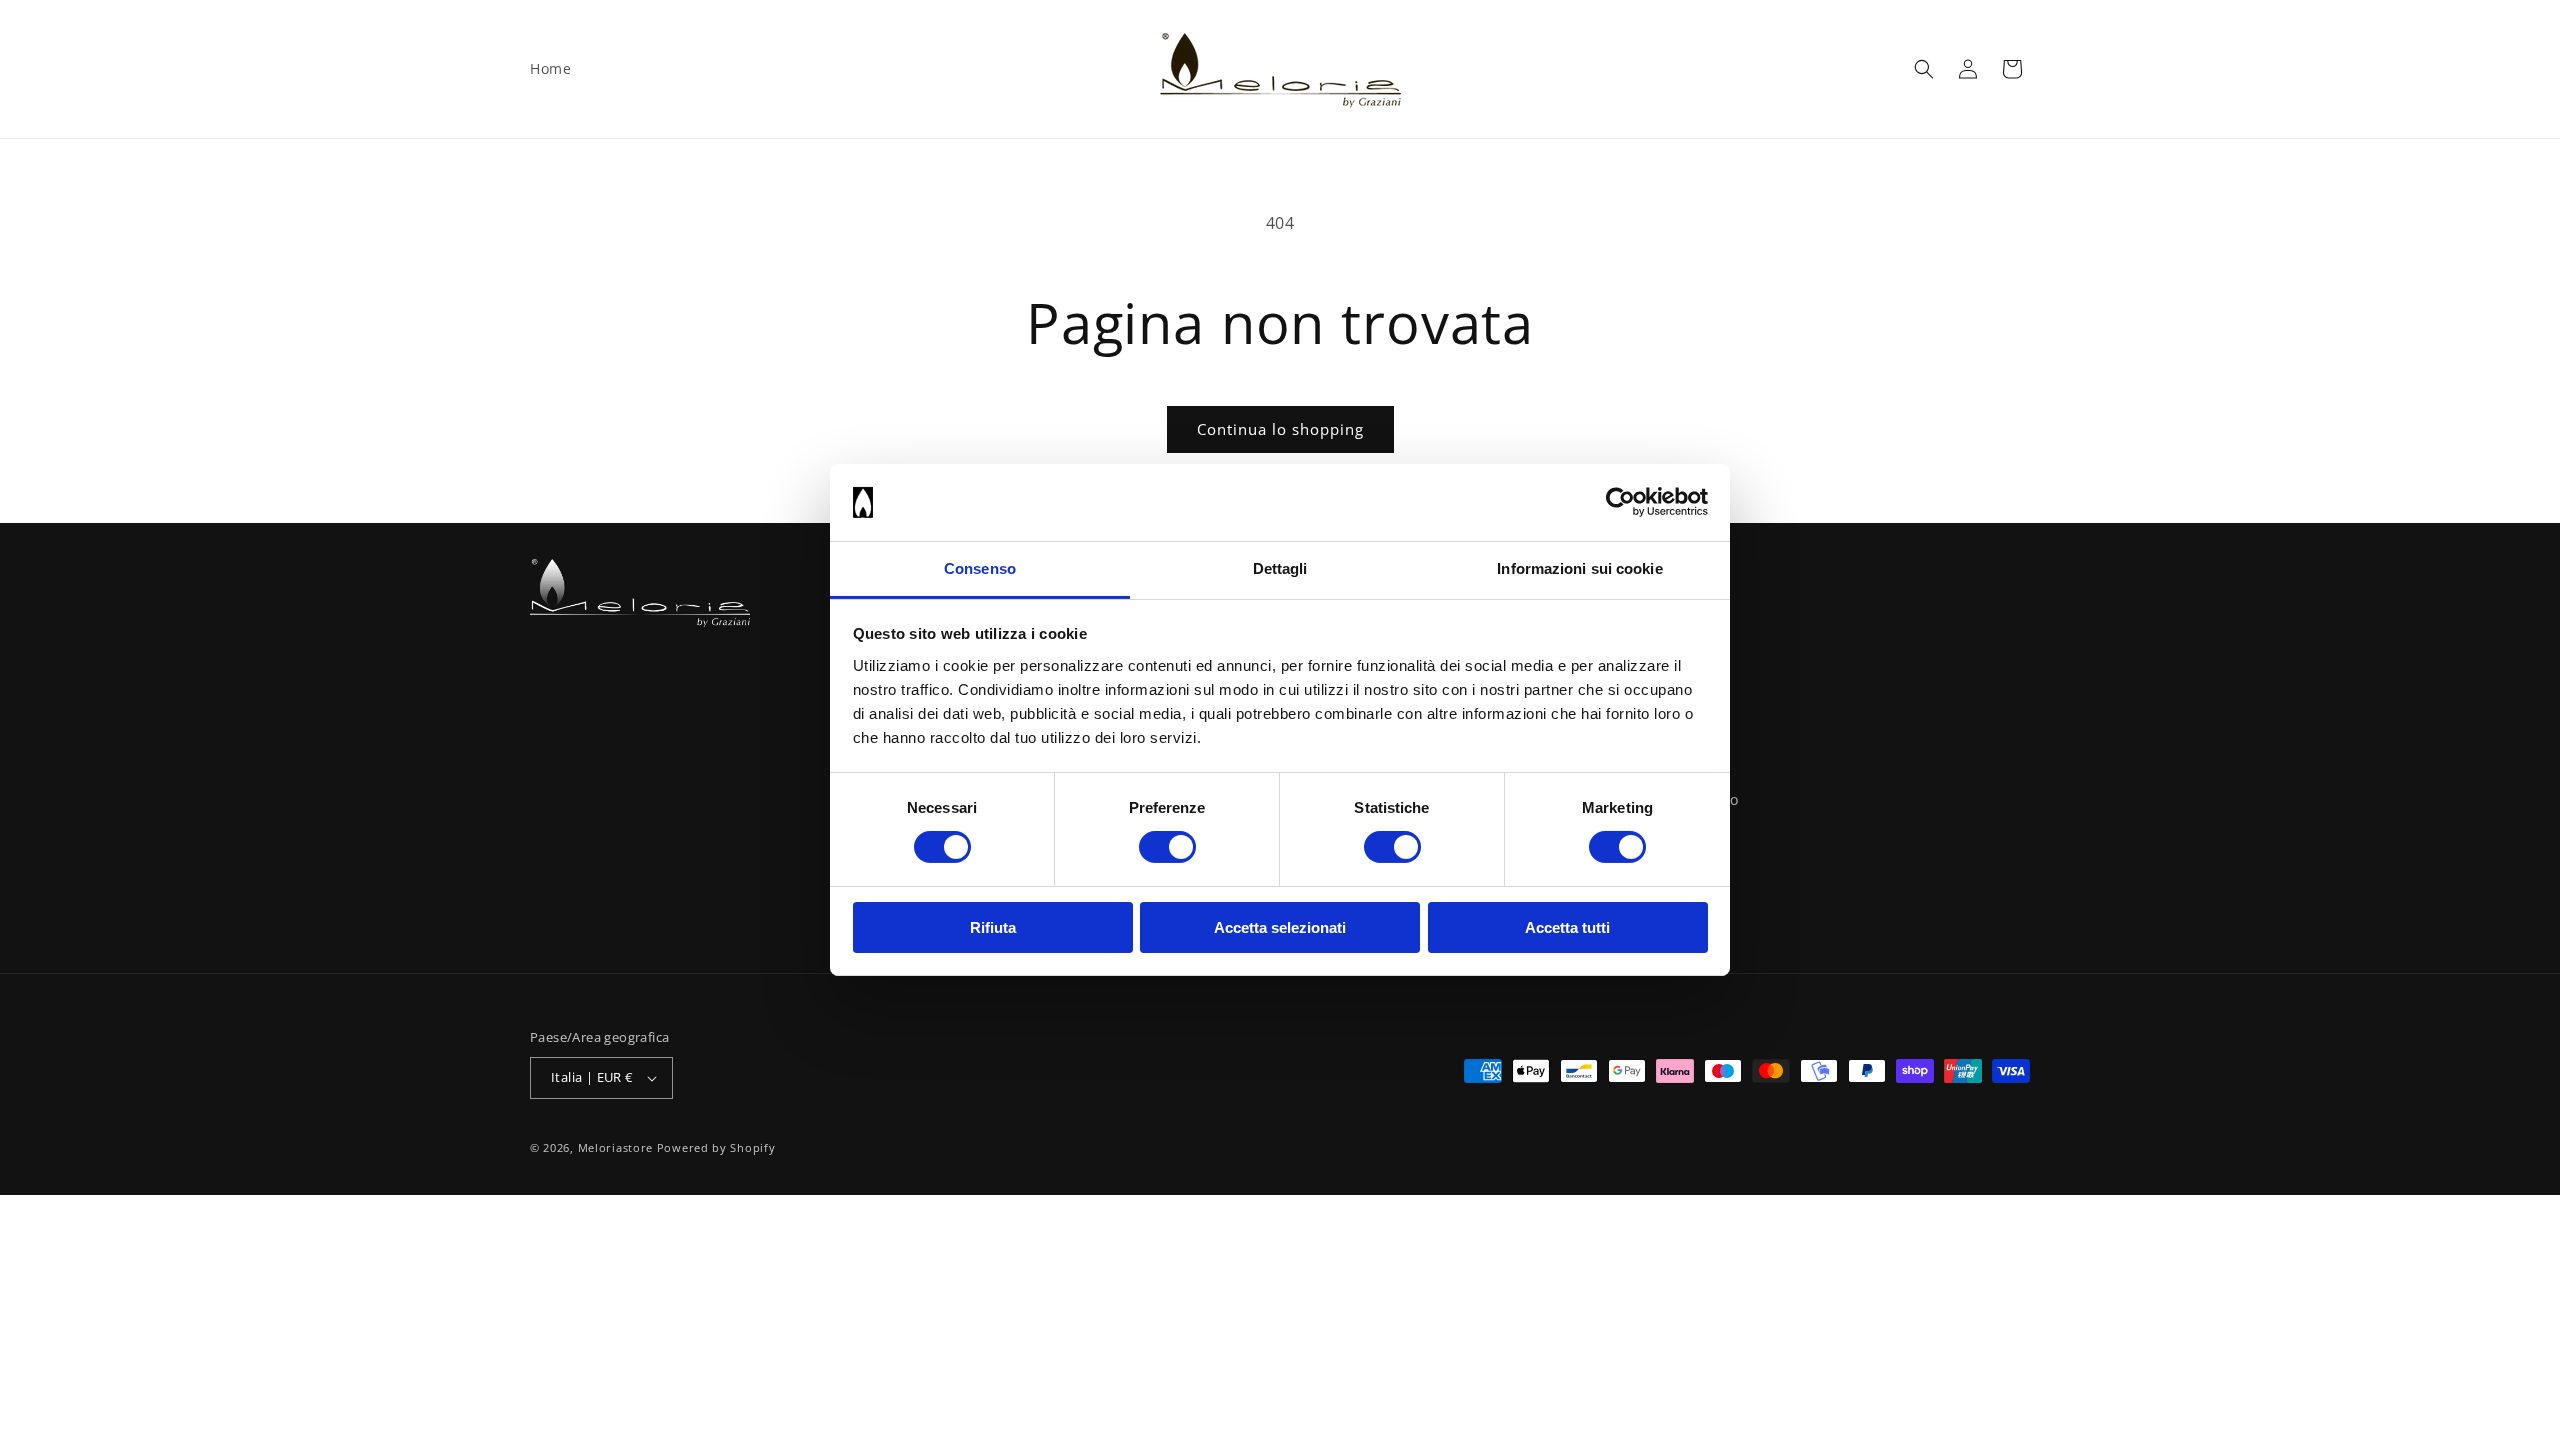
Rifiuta (993, 927)
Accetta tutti (1567, 927)
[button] (1924, 69)
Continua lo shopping (1280, 429)
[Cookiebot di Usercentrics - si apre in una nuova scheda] (1620, 502)
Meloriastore (615, 1147)
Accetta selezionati (1280, 927)
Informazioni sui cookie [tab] (1579, 568)
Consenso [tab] (980, 568)
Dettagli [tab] (1280, 568)
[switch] (1167, 847)
